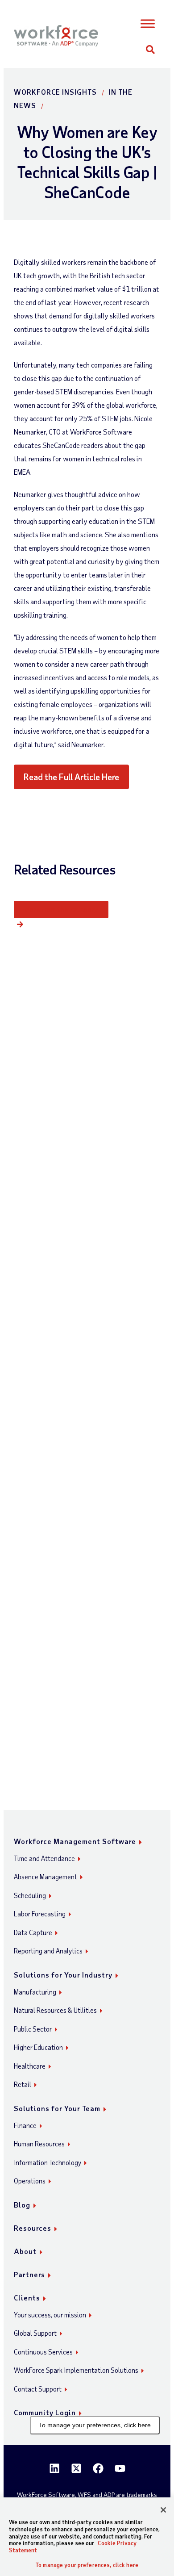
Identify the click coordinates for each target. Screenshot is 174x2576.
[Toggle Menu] (147, 24)
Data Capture (33, 1932)
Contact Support (38, 2389)
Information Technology (48, 2162)
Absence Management (46, 1877)
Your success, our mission (50, 2315)
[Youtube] (120, 2468)
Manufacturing (35, 1992)
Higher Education (38, 2047)
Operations (30, 2181)
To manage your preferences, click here (95, 2425)
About (25, 2251)
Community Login (45, 2412)
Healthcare (30, 2066)
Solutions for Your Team (57, 2108)
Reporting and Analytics (48, 1951)
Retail (23, 2084)
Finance (25, 2125)
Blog (22, 2205)
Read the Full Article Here (71, 777)
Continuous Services (43, 2352)
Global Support (35, 2333)
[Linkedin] (54, 2468)
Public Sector (33, 2029)
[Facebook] (98, 2468)
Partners (29, 2274)
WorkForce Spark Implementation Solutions (76, 2370)
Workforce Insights (55, 92)
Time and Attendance (44, 1858)
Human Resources (39, 2144)
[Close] (163, 2510)
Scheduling (30, 1895)
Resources (33, 2228)
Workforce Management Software (75, 1841)
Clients (27, 2298)
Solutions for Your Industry (63, 1975)
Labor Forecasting (40, 1914)
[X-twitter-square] (76, 2468)
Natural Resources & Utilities (55, 2010)
